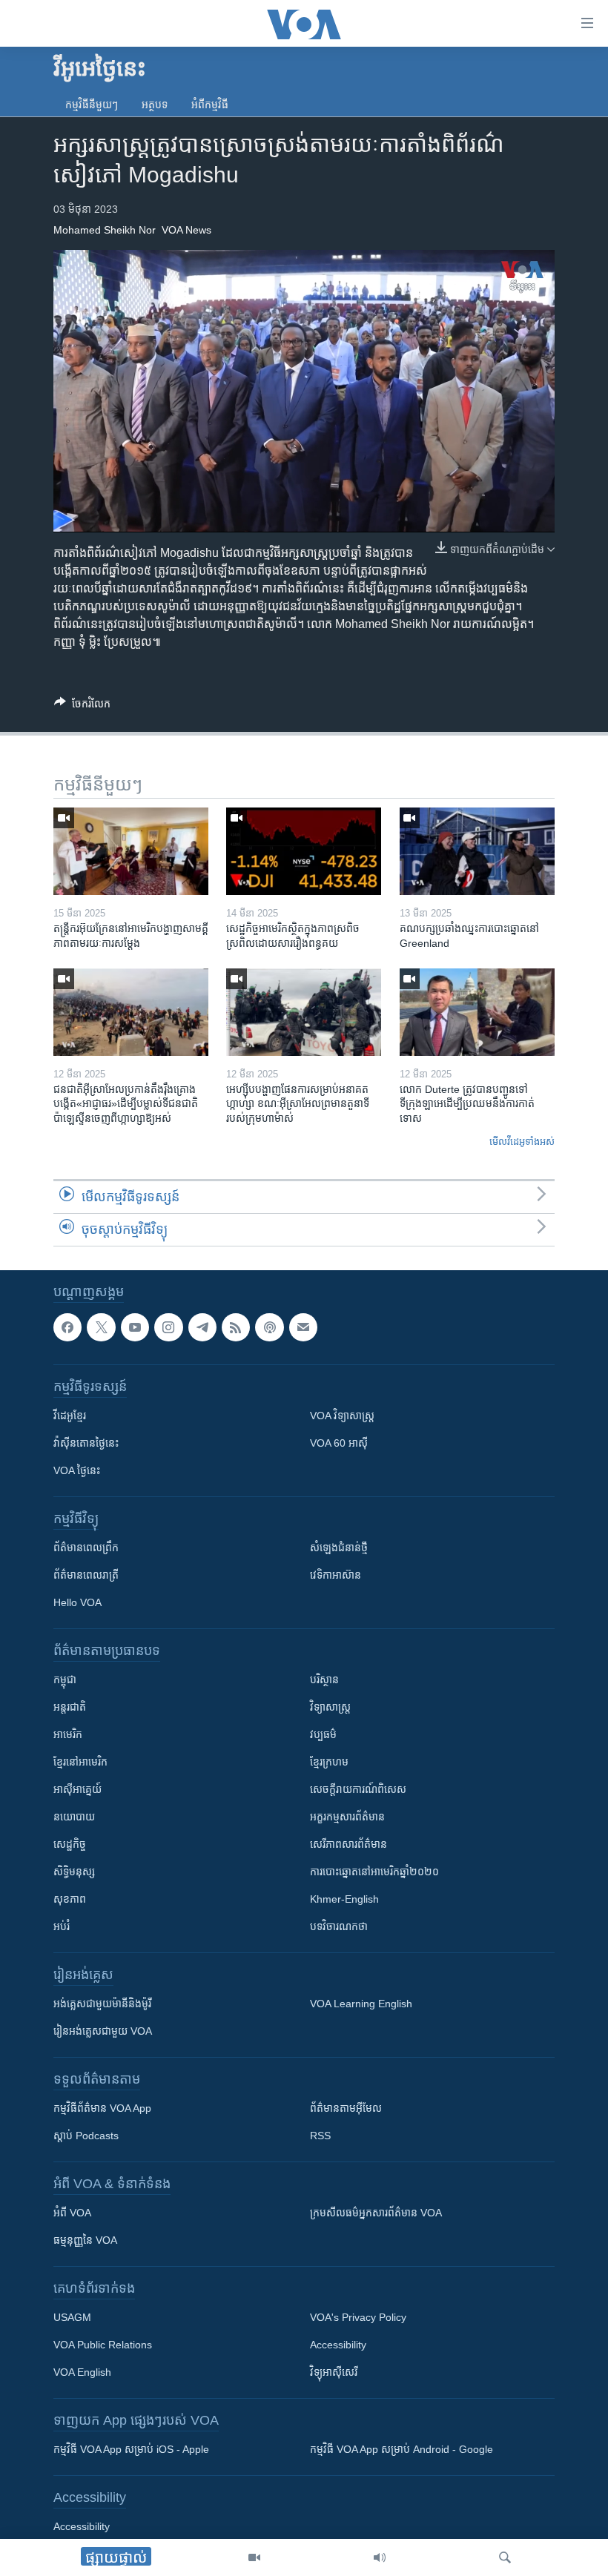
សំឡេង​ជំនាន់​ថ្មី (339, 1548)
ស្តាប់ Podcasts (86, 2136)
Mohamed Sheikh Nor (105, 230)
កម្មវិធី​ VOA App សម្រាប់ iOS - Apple (131, 2449)
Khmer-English (344, 1899)
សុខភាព (70, 1899)
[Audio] (380, 2557)
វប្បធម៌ (323, 1734)
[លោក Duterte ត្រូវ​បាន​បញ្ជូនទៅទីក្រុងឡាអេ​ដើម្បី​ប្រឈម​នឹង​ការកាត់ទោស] (477, 1012)
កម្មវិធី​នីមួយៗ (92, 105)
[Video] (254, 2557)
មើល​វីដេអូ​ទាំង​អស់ (522, 1142)
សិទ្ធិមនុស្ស (74, 1872)
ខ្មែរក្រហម (329, 1762)
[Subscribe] (303, 1327)
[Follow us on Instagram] (168, 1327)
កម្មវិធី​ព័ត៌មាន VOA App (102, 2108)
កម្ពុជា (65, 1680)
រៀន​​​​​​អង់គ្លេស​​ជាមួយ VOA (103, 2031)
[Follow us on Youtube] (135, 1327)
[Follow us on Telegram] (202, 1327)
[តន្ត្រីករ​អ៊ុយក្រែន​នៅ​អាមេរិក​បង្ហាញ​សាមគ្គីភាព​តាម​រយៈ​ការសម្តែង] (131, 851)
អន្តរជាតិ (70, 1707)
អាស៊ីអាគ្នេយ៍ (77, 1789)
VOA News (186, 230)
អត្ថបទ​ (155, 105)
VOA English (82, 2372)
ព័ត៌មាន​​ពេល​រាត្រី (86, 1575)
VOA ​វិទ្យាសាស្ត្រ (342, 1416)
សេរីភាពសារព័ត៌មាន (348, 1844)
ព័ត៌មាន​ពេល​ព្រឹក (86, 1548)
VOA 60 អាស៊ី (339, 1443)
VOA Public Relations (103, 2345)
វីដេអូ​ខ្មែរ (70, 1416)
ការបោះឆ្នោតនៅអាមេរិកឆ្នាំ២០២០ (374, 1872)
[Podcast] (269, 1327)
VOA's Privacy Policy (358, 2317)
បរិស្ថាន (324, 1680)
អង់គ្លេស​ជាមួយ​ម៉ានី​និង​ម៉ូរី (102, 2004)
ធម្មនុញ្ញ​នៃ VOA (85, 2240)
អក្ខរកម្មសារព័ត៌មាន (347, 1817)
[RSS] (236, 1327)
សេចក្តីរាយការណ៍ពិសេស (358, 1789)
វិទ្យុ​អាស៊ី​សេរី (334, 2372)
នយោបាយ (74, 1817)
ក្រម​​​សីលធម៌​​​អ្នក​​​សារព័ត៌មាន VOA (376, 2213)
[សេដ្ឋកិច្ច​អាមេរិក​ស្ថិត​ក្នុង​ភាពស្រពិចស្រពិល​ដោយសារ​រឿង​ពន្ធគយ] (304, 851)
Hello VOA (77, 1602)
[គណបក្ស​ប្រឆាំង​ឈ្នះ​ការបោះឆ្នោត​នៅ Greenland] (477, 851)
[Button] (82, 706)
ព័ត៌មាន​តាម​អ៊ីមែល (346, 2108)
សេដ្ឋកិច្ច (70, 1844)
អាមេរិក (68, 1734)
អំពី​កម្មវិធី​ (210, 105)
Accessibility (338, 2345)
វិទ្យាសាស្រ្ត (330, 1707)
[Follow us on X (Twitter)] (101, 1327)
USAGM (72, 2317)
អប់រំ (62, 1926)
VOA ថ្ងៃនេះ (77, 1470)
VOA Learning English (361, 2004)
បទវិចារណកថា (339, 1926)
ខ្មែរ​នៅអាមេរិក (80, 1762)
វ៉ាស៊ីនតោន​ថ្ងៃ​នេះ (86, 1443)
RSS (320, 2136)
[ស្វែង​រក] (505, 2557)
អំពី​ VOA (72, 2213)
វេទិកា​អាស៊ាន (336, 1575)
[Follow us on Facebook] (67, 1327)
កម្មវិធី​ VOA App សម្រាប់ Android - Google (402, 2449)
